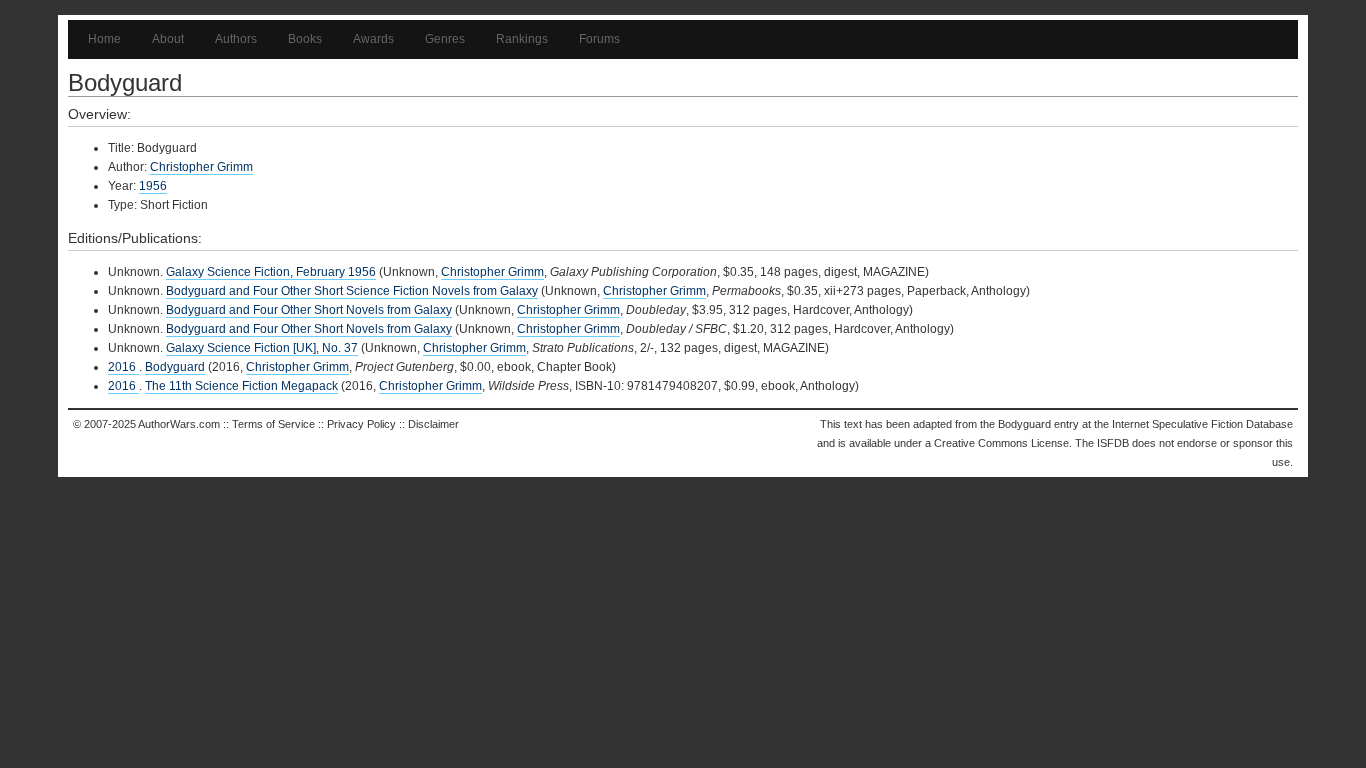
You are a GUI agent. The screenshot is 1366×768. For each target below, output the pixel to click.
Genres (445, 39)
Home (104, 39)
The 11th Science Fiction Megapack (241, 386)
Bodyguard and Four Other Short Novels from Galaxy (309, 310)
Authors (236, 39)
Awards (373, 39)
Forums (599, 39)
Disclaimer (433, 424)
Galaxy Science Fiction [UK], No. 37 (262, 348)
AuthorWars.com (179, 424)
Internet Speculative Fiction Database (1202, 424)
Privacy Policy (361, 424)
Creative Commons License (1001, 443)
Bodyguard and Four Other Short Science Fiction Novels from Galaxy (352, 291)
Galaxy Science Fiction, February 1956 (271, 272)
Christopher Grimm (201, 167)
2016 (123, 367)
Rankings (522, 39)
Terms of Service (273, 424)
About (168, 39)
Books (305, 39)
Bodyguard (175, 367)
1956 (153, 186)
